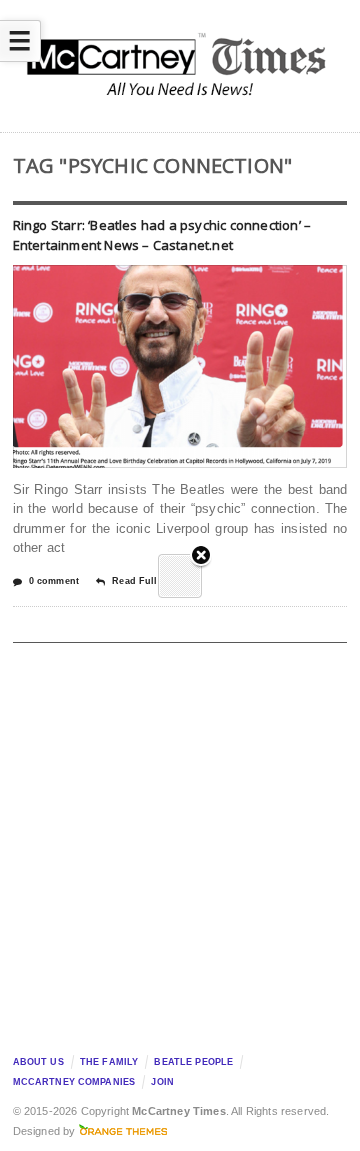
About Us (38, 1062)
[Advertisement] (180, 843)
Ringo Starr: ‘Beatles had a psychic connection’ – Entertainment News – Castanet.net (162, 235)
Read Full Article (151, 581)
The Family (109, 1062)
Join (162, 1082)
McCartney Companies (74, 1082)
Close (201, 556)
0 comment (54, 581)
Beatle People (193, 1062)
